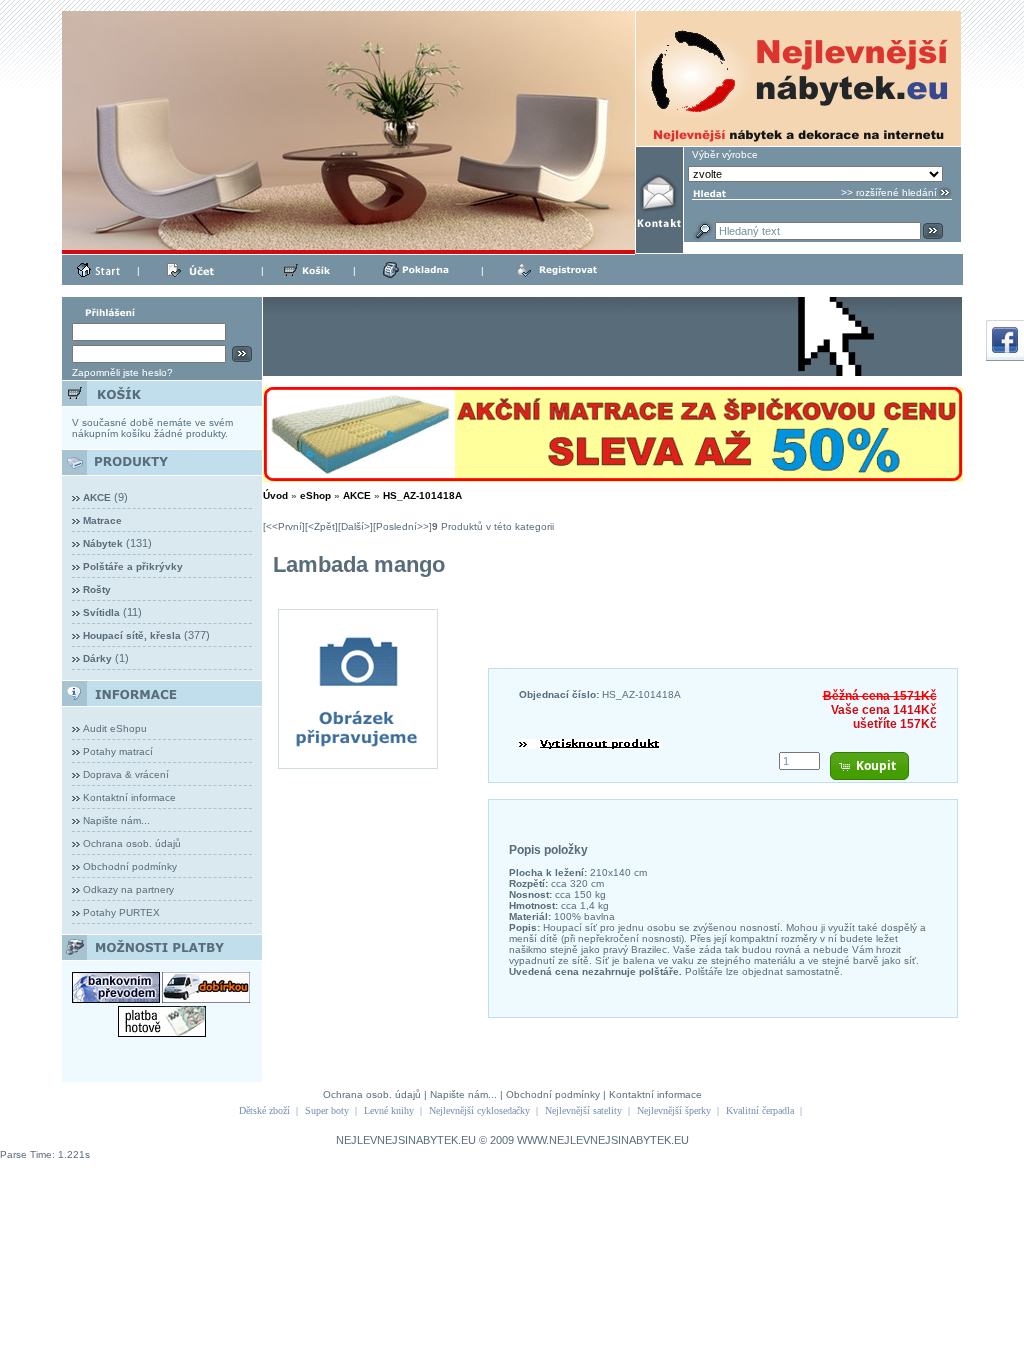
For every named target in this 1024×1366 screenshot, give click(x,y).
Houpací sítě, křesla (132, 635)
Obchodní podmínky (130, 866)
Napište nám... (116, 820)
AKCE (357, 495)
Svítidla (101, 612)
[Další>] (355, 526)
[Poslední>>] (402, 526)
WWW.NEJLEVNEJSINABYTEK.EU (603, 1140)
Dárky (97, 658)
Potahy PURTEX (121, 912)
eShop (315, 495)
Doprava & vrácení (126, 774)
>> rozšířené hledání (889, 192)
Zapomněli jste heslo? (122, 372)
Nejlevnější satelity (583, 1110)
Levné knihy (389, 1110)
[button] (869, 766)
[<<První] (284, 526)
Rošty (97, 589)
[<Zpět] (321, 526)
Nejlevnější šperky (674, 1110)
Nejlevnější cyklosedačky (479, 1110)
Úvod (275, 495)
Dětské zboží (264, 1110)
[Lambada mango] (358, 764)
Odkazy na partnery (128, 889)
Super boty (327, 1110)
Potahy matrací (118, 751)
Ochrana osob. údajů (132, 843)
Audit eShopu (115, 728)
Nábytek (103, 543)
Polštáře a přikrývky (133, 566)
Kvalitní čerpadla (760, 1110)
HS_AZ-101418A (422, 495)
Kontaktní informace (129, 797)
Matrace (102, 520)
